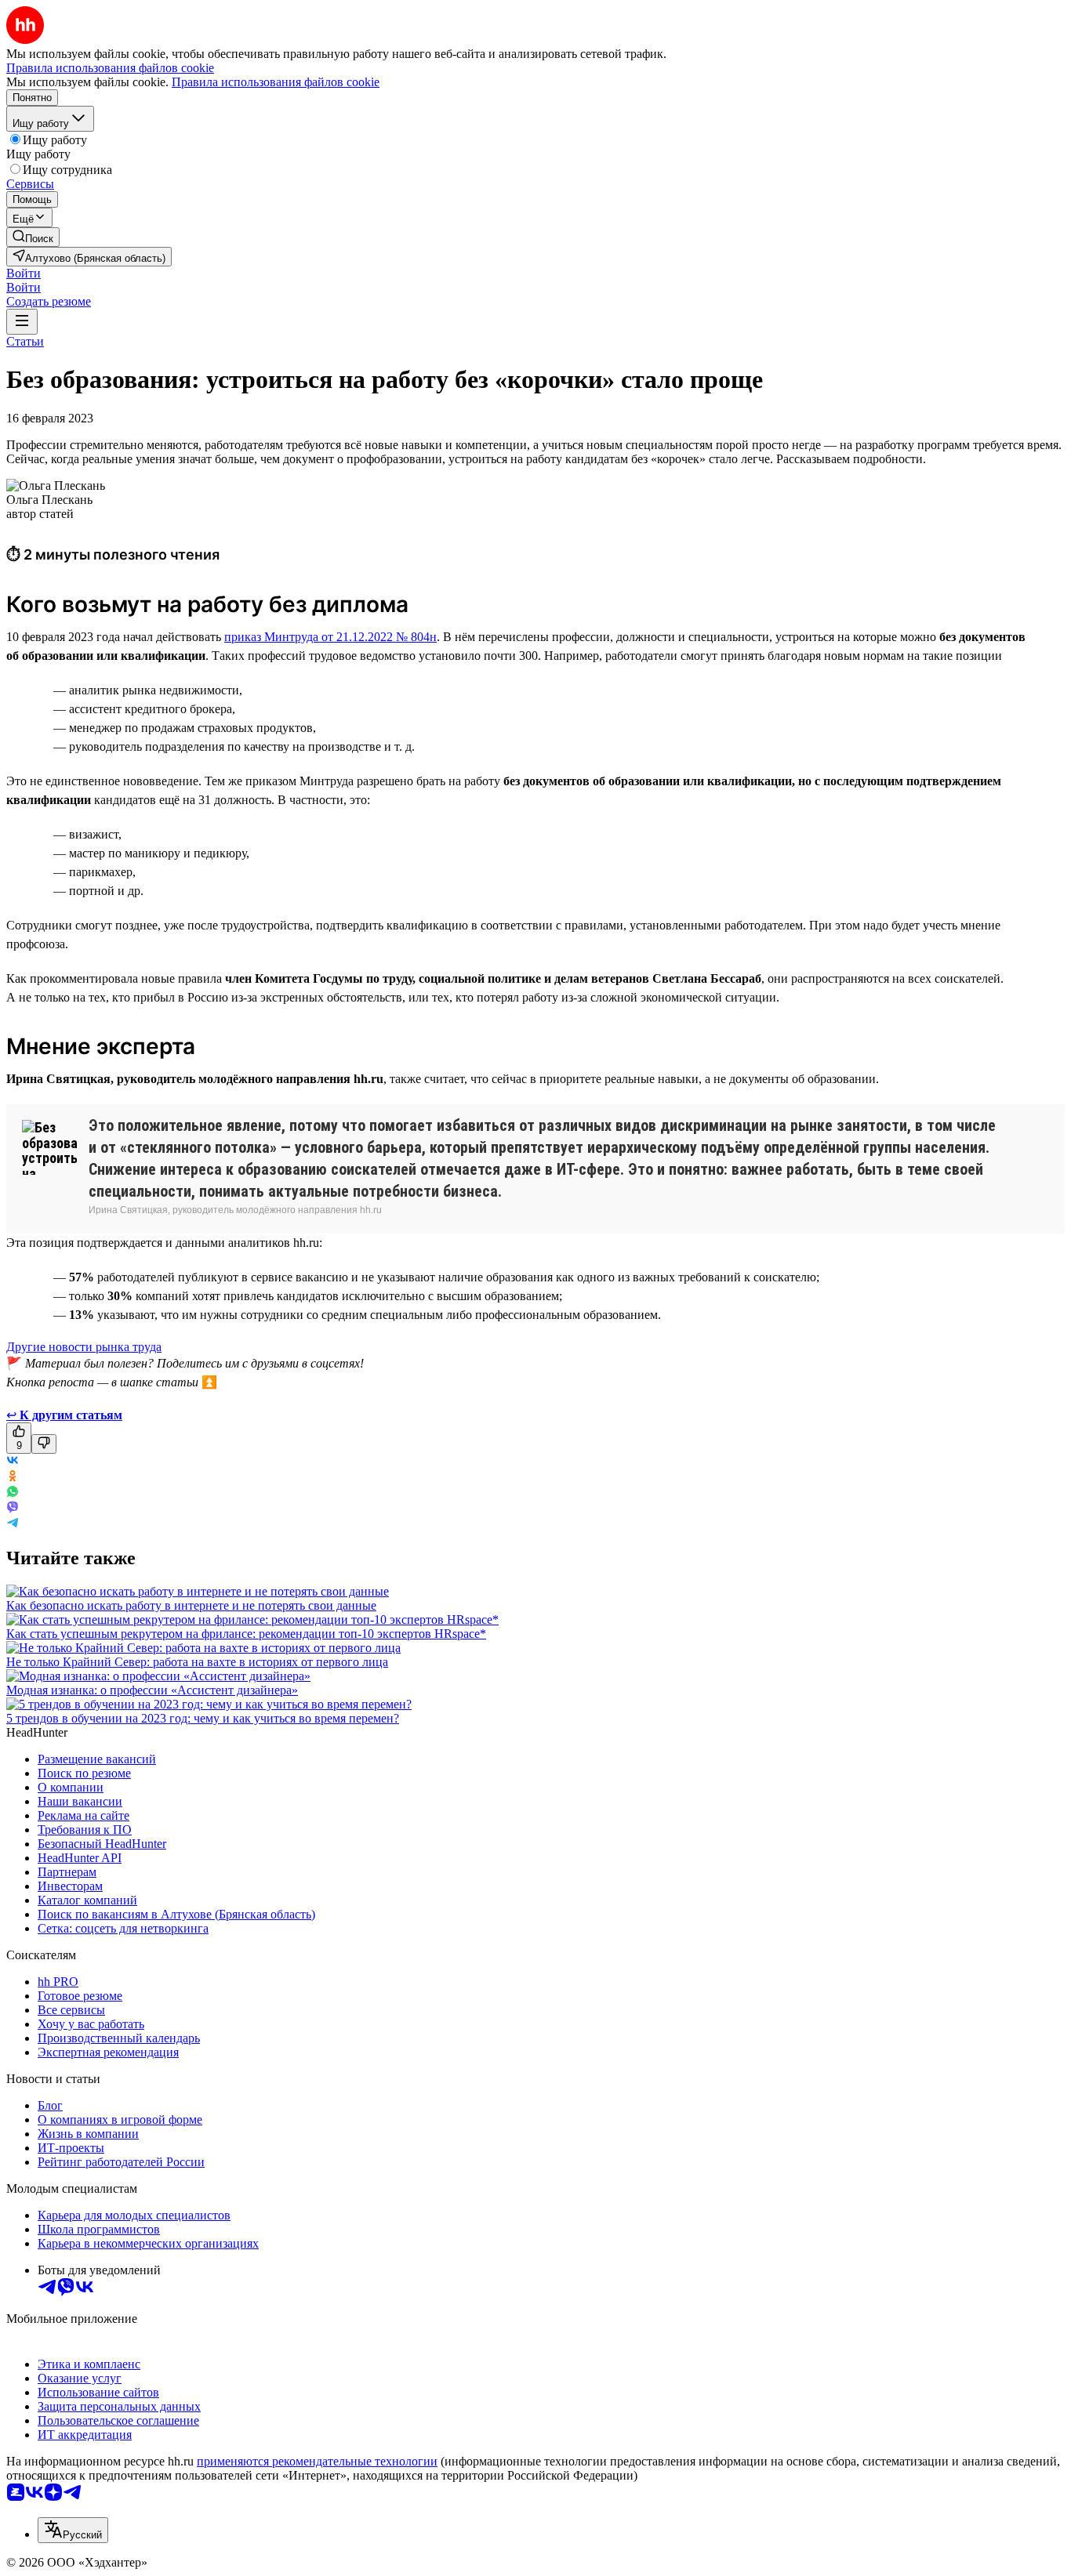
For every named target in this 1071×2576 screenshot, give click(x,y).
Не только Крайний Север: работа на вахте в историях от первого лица (197, 1662)
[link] (33, 237)
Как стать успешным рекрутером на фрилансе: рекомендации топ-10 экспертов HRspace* (246, 1634)
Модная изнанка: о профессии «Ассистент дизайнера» (152, 1690)
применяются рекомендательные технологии (317, 2461)
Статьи (25, 341)
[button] (24, 273)
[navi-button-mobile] (22, 322)
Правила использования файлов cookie (276, 82)
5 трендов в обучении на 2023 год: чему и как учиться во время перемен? (203, 1718)
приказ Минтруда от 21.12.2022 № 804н (330, 637)
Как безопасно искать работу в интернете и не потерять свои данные (191, 1605)
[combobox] (73, 2530)
